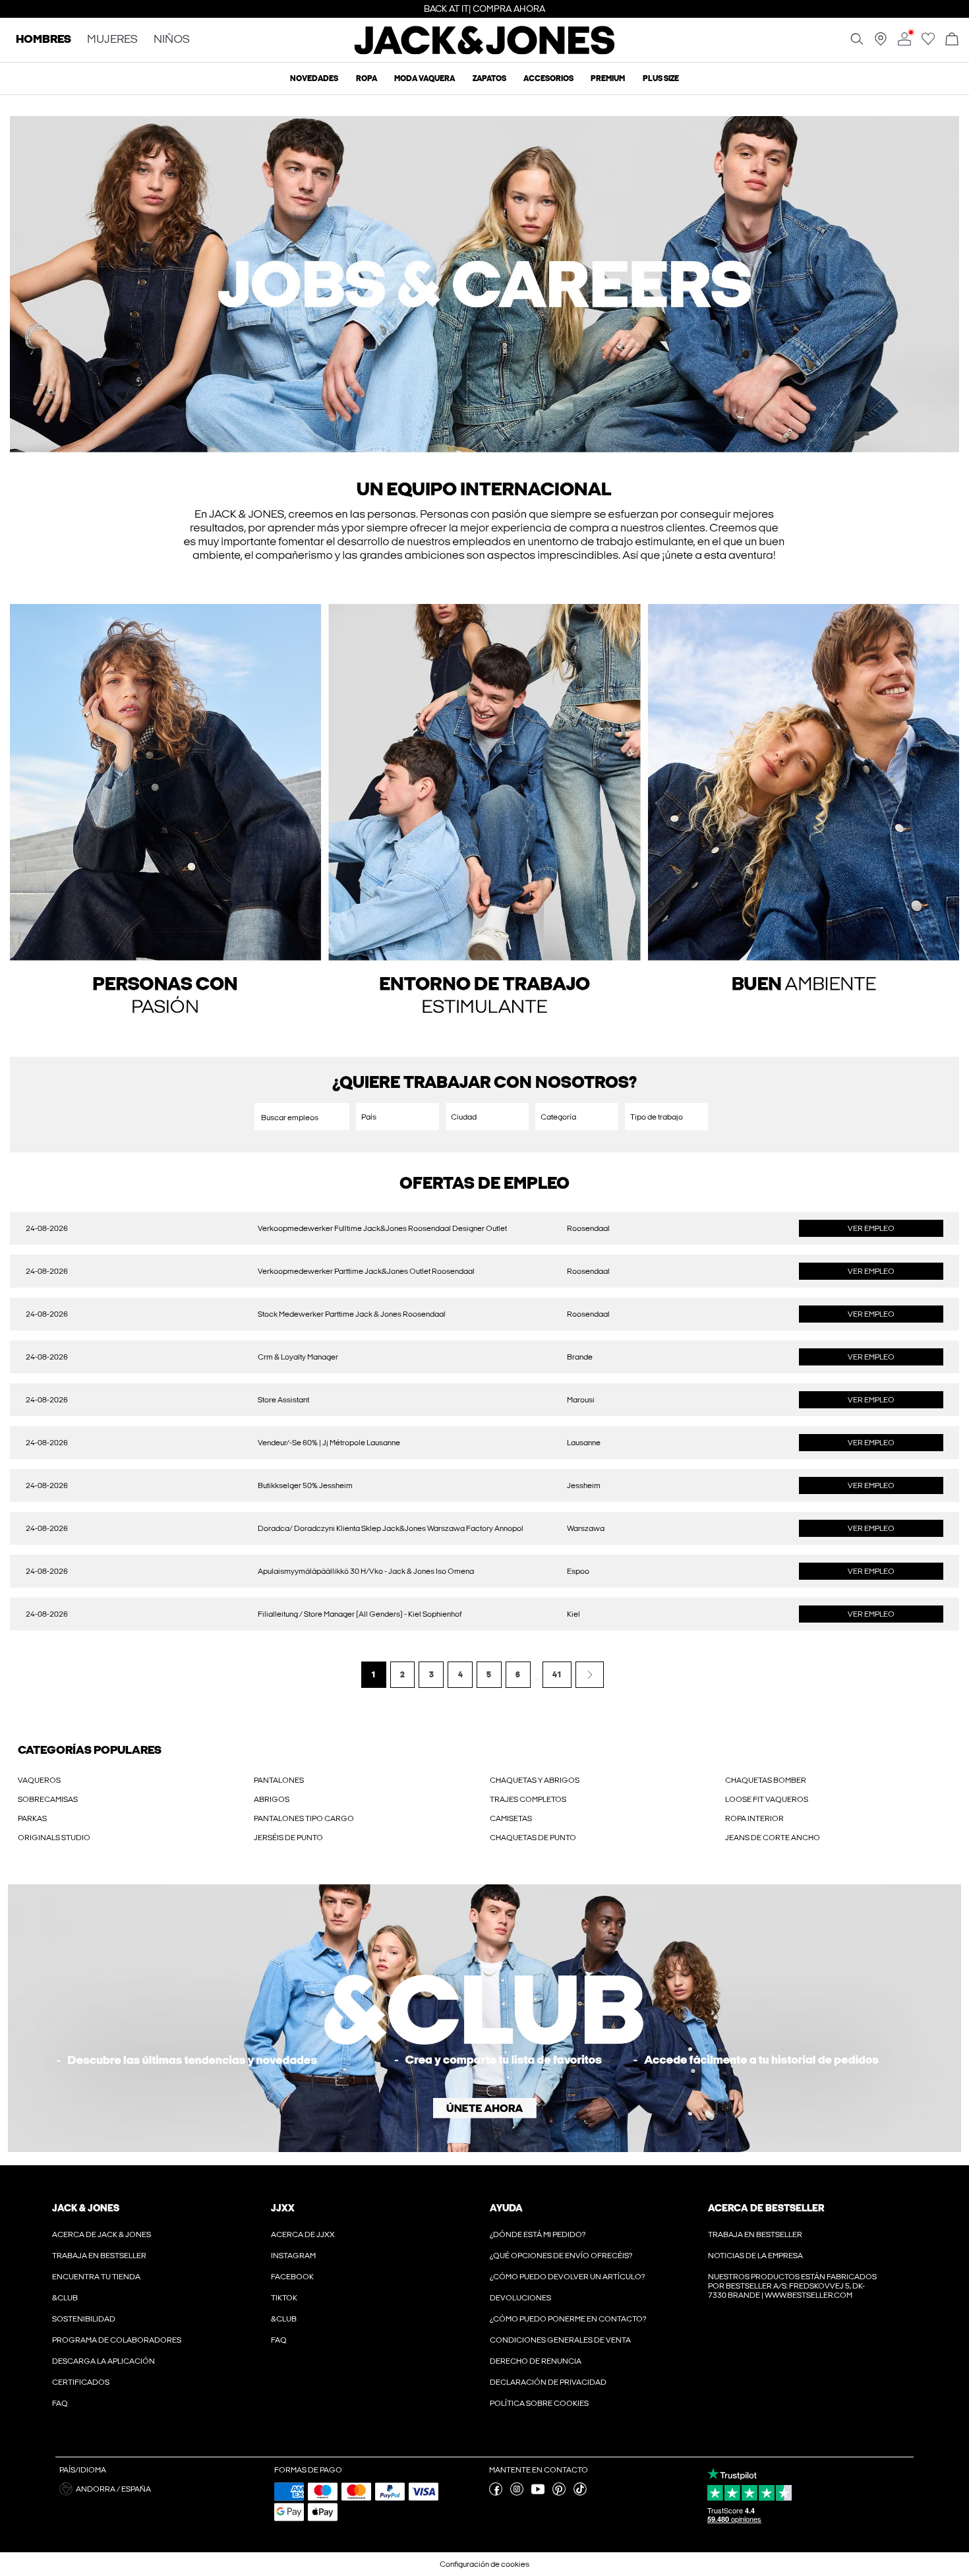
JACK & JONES (86, 2208)
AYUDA (506, 2208)
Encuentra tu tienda (96, 2277)
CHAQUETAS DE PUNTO (533, 1838)
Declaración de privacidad (548, 2382)
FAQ (60, 2403)
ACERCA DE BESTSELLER (766, 2208)
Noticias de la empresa (755, 2256)
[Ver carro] (952, 40)
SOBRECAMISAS (48, 1799)
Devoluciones (520, 2298)
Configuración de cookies (484, 2564)
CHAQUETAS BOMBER (766, 1780)
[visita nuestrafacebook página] (496, 2493)
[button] (484, 353)
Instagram (293, 2256)
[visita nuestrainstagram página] (517, 2493)
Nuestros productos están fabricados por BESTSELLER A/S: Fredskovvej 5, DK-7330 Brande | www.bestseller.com (792, 2286)
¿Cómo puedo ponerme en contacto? (568, 2319)
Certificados (81, 2382)
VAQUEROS (39, 1780)
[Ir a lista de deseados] (928, 43)
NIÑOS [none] (172, 40)
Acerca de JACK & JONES (102, 2234)
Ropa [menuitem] (367, 78)
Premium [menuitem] (608, 78)
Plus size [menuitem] (661, 78)
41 (557, 1675)
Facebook (292, 2277)
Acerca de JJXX (303, 2234)
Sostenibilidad (84, 2319)
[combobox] (397, 1117)
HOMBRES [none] (44, 40)
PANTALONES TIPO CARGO (304, 1818)
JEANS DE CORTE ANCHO (773, 1838)
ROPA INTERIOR (754, 1818)
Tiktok (284, 2298)
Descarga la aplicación (103, 2361)
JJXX (283, 2208)
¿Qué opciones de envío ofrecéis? (561, 2256)
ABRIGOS (272, 1799)
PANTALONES (279, 1780)
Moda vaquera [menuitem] (425, 78)
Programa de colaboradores (117, 2340)
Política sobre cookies (539, 2403)
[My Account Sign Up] (484, 2018)
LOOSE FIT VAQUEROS (767, 1799)
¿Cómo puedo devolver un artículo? (567, 2277)
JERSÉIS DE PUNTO (288, 1838)
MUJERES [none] (112, 40)
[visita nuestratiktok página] (580, 2493)
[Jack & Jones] (485, 51)
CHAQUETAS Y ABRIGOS (535, 1780)
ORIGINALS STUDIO (54, 1838)
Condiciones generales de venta (560, 2340)
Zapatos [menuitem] (489, 78)
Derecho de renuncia (536, 2361)
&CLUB (65, 2298)
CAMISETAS (511, 1818)
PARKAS (32, 1818)
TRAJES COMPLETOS (528, 1799)
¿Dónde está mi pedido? (538, 2234)
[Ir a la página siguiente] (590, 1675)
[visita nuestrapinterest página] (559, 2493)
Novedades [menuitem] (314, 78)
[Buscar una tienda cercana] (881, 43)
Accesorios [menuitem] (548, 78)
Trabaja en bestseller (99, 2256)
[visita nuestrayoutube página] (538, 2493)
